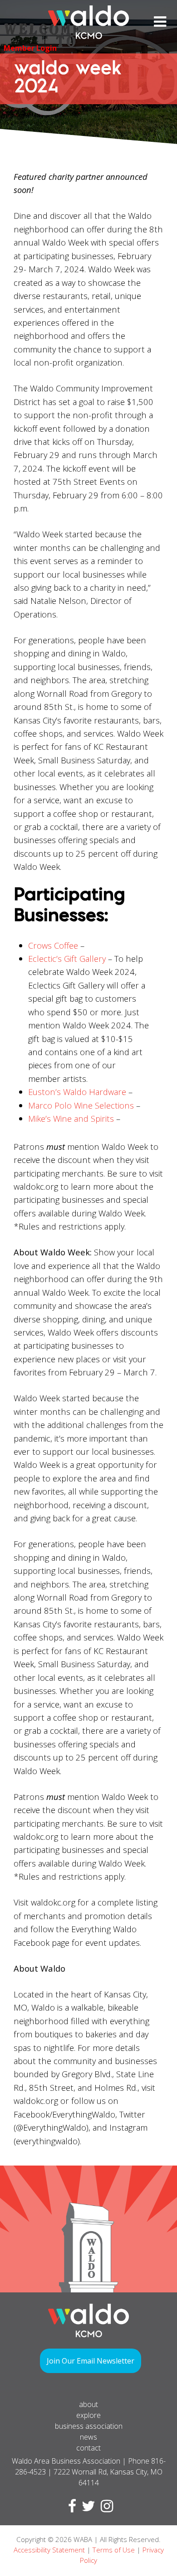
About (88, 2404)
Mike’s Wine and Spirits (71, 1118)
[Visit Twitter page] (87, 2508)
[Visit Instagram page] (105, 2508)
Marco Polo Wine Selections (81, 1105)
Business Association (89, 2426)
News (88, 2437)
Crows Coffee (53, 945)
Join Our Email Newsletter (91, 2361)
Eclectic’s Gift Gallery (67, 958)
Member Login (30, 48)
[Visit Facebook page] (70, 2508)
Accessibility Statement (49, 2550)
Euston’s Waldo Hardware (77, 1092)
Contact (88, 2448)
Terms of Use (114, 2550)
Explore (88, 2415)
